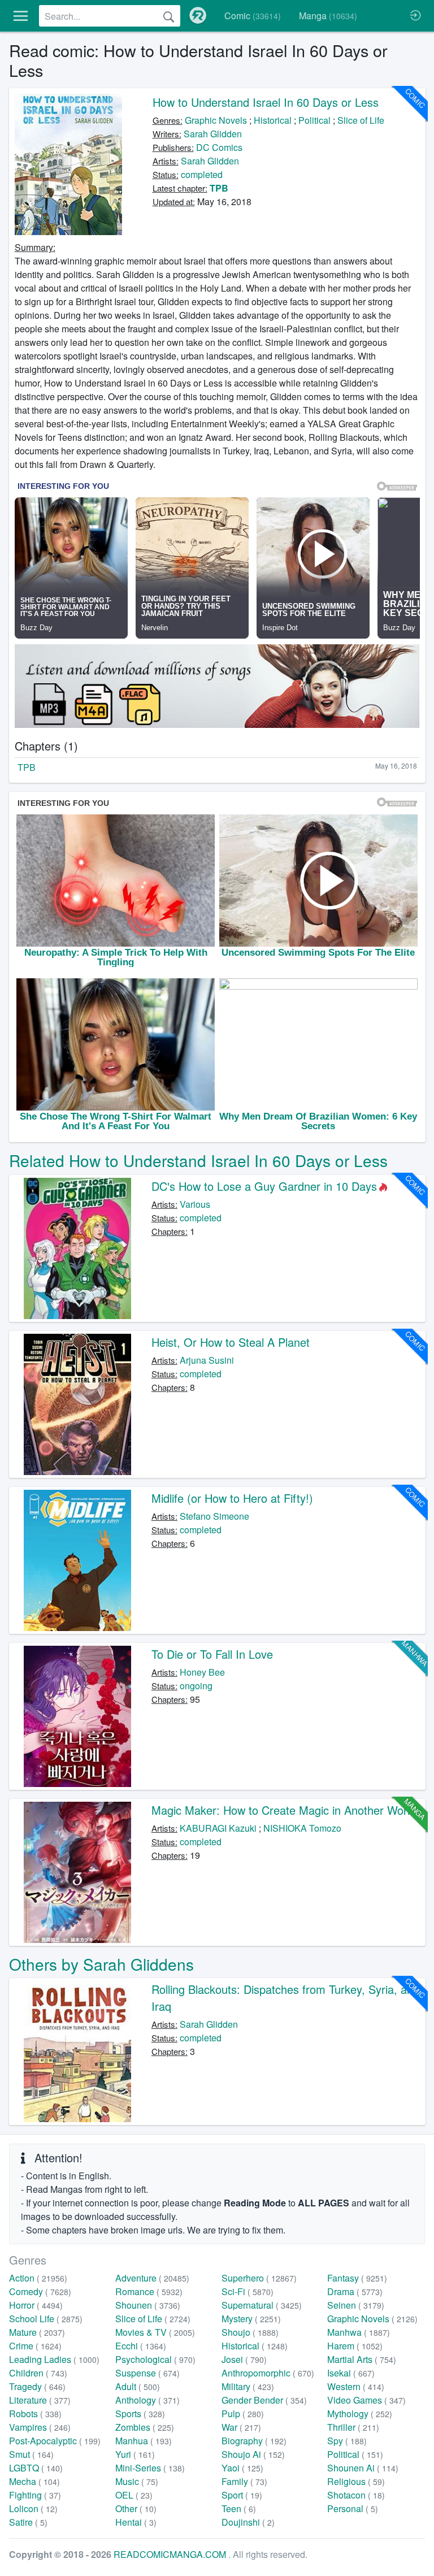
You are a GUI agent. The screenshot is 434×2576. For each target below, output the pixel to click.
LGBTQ (36, 2468)
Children (38, 2373)
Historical (273, 120)
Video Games (366, 2400)
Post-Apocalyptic (55, 2441)
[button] (21, 16)
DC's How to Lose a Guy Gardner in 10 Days (264, 1186)
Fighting (35, 2495)
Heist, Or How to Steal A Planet (231, 1342)
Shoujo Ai (253, 2454)
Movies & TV (155, 2332)
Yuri (135, 2454)
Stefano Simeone (214, 1516)
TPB (219, 188)
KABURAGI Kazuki (218, 1828)
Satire (28, 2522)
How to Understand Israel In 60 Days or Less (266, 102)
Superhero (259, 2278)
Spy (347, 2441)
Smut (31, 2454)
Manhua (144, 2441)
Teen (239, 2508)
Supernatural (262, 2305)
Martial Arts (362, 2359)
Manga (328, 16)
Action (38, 2278)
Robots (35, 2414)
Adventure (152, 2278)
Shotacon (356, 2495)
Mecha (34, 2481)
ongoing (196, 1686)
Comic (253, 16)
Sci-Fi (248, 2291)
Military (248, 2386)
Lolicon (33, 2508)
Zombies (145, 2427)
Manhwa (359, 2332)
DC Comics (219, 147)
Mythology (360, 2414)
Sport (242, 2495)
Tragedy (37, 2386)
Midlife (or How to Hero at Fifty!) (232, 1498)
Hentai (136, 2522)
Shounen (148, 2305)
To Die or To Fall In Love (212, 1654)
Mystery (251, 2319)
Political (314, 120)
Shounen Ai (363, 2468)
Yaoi (242, 2468)
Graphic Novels (216, 120)
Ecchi (141, 2346)
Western (356, 2386)
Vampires (40, 2427)
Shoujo (250, 2332)
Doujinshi (248, 2522)
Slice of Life (361, 120)
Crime (35, 2346)
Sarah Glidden (213, 134)
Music (137, 2481)
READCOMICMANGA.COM (171, 2554)
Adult (138, 2386)
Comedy (40, 2291)
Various (195, 1204)
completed (202, 174)
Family (244, 2481)
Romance (149, 2291)
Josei (244, 2359)
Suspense (147, 2373)
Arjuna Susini (207, 1360)
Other (136, 2508)
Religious (356, 2481)
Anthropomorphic (268, 2373)
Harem (355, 2346)
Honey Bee (202, 1672)
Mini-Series (150, 2468)
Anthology (147, 2400)
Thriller (353, 2427)
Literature (40, 2400)
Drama (355, 2291)
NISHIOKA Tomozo (302, 1828)
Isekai (351, 2373)
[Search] (169, 16)
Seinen (356, 2305)
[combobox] (110, 16)
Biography (254, 2441)
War (241, 2427)
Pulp (243, 2414)
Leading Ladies (54, 2359)
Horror (36, 2305)
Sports (140, 2414)
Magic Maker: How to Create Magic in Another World (284, 1810)
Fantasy (357, 2278)
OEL (134, 2495)
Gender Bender (264, 2400)
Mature (37, 2332)
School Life (46, 2319)
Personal (353, 2508)
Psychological (155, 2359)
